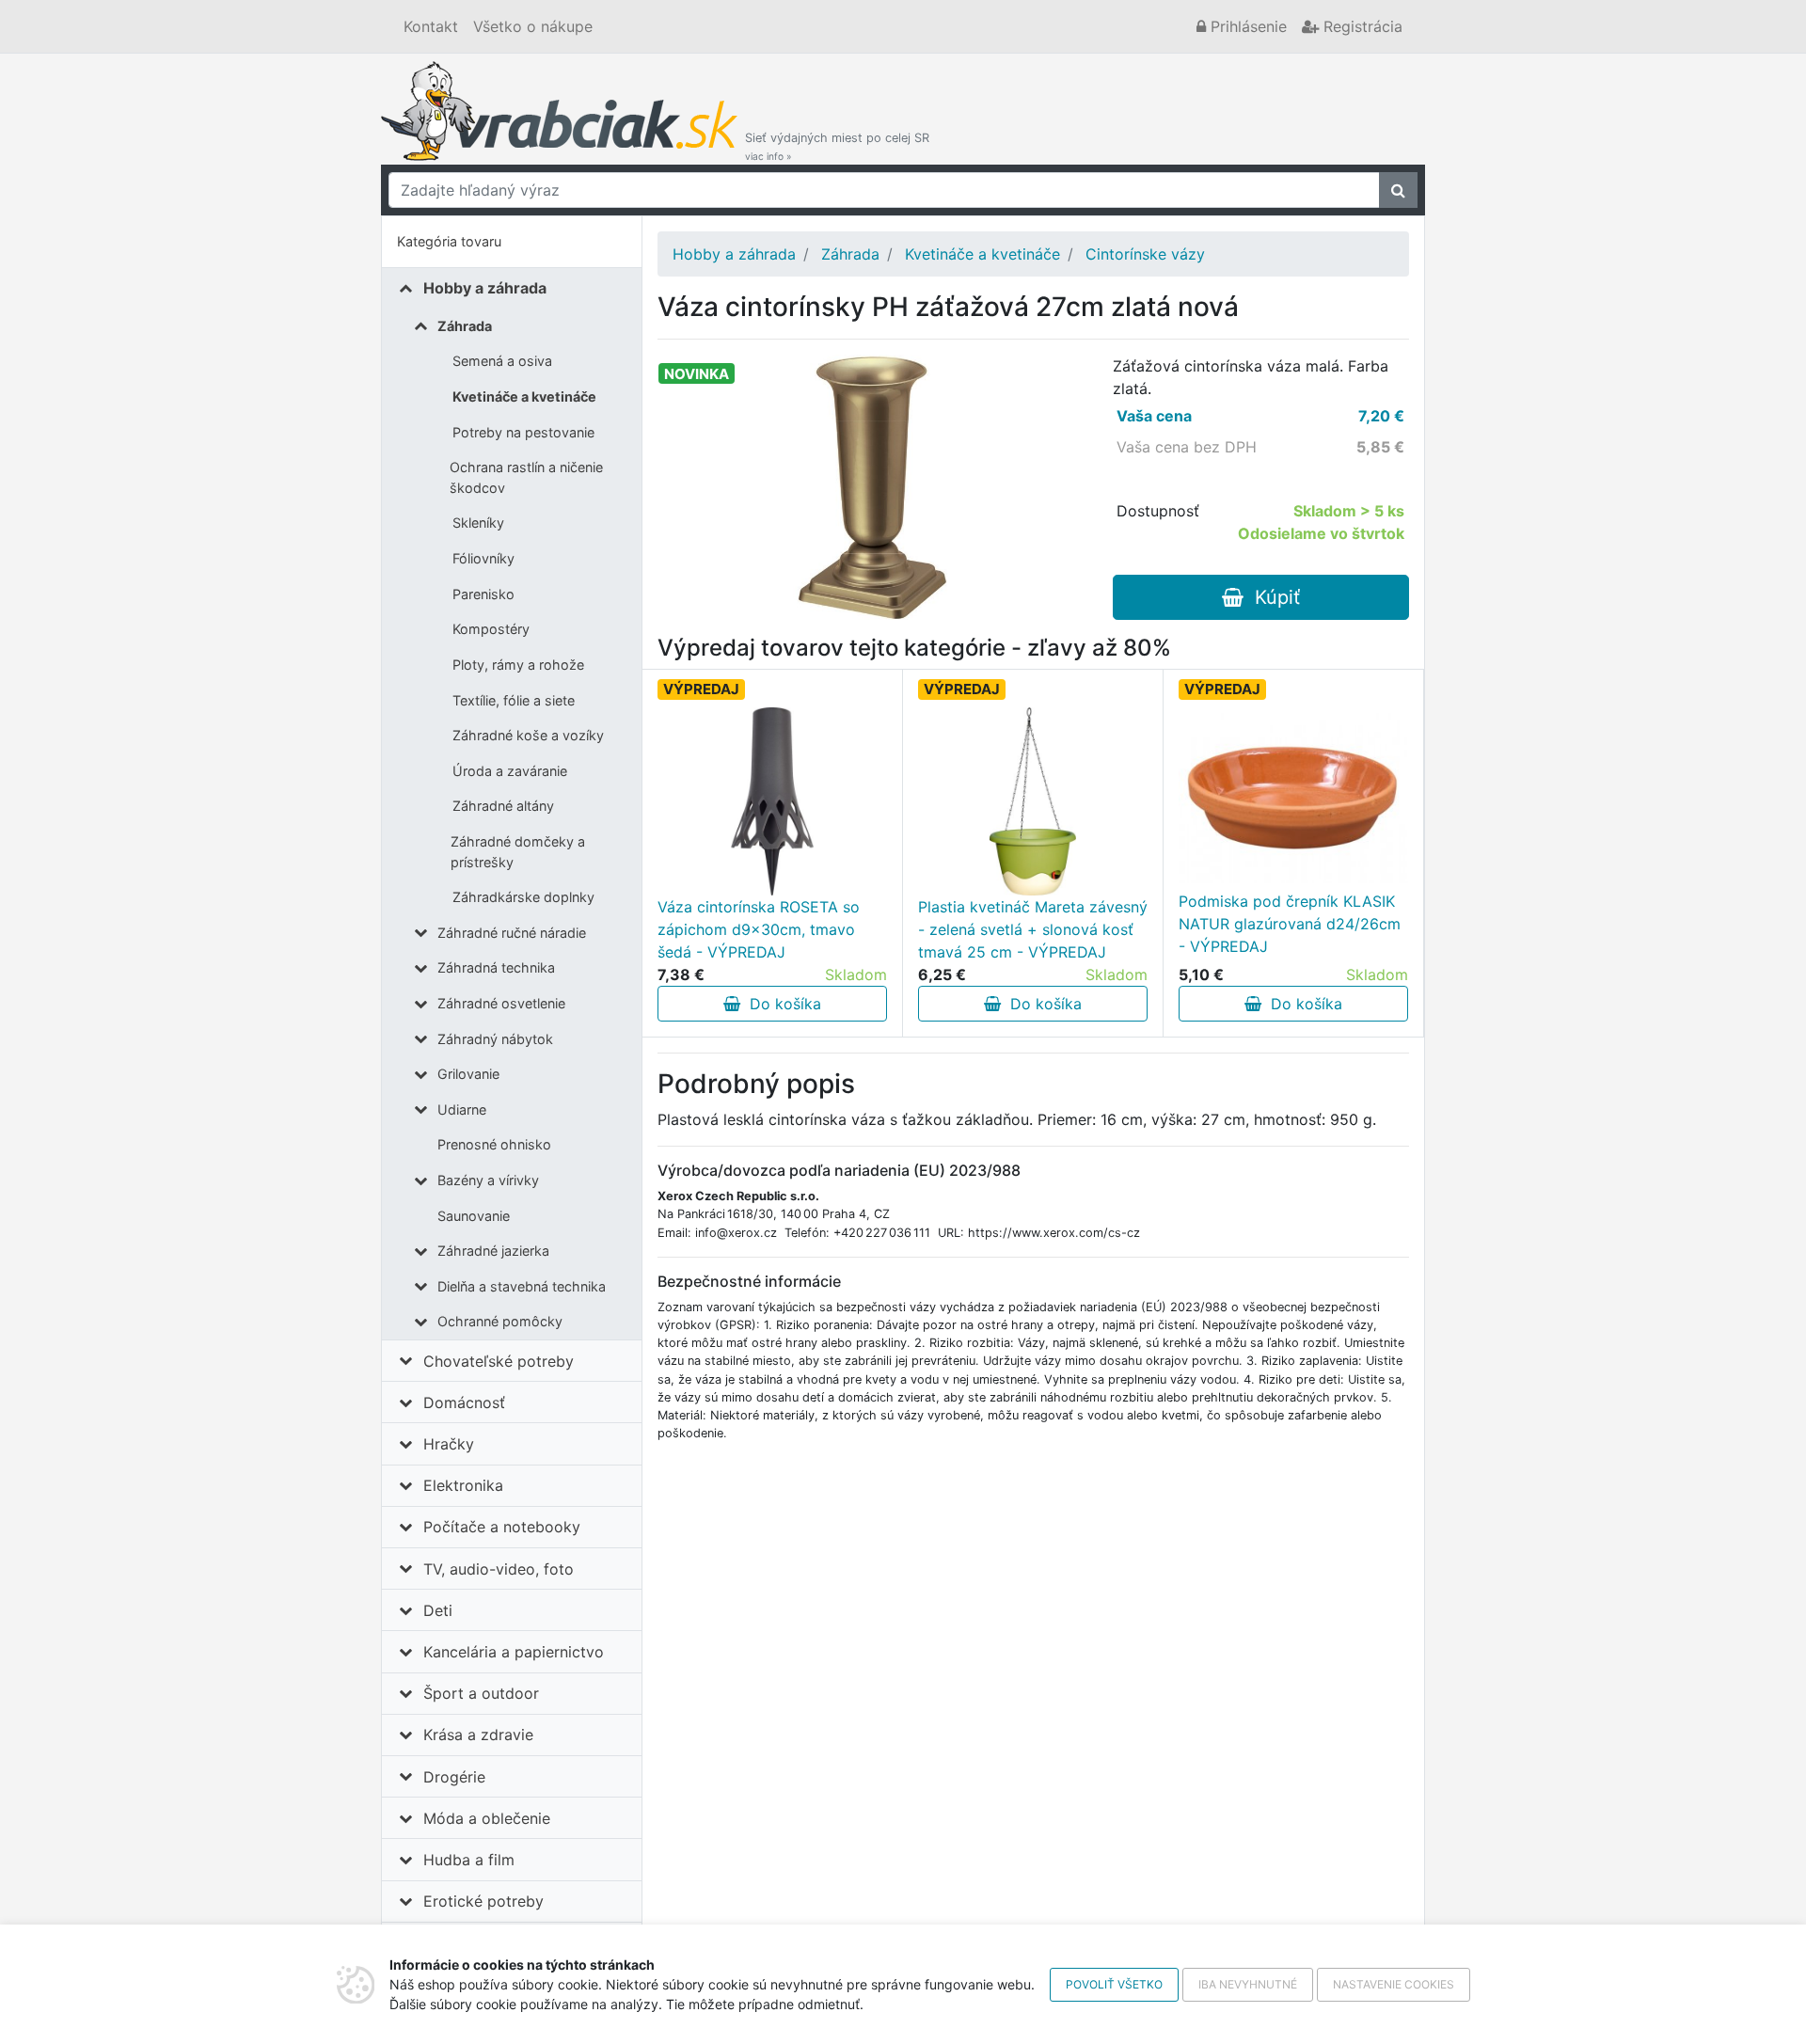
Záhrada (465, 326)
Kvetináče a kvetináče (524, 396)
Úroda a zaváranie (510, 771)
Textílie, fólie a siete (514, 700)
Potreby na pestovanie (523, 432)
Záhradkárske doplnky (523, 897)
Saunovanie (474, 1216)
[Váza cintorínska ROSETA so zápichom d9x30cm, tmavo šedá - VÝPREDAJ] (772, 801)
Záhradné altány (503, 806)
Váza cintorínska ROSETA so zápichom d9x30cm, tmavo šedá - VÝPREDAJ (759, 929)
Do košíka (781, 1004)
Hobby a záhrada (485, 288)
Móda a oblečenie (487, 1818)
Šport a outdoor (481, 1693)
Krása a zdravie (478, 1735)
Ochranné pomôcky (500, 1321)
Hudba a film (469, 1860)
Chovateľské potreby (499, 1361)
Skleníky (478, 523)
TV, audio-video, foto (499, 1569)
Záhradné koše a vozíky (528, 735)
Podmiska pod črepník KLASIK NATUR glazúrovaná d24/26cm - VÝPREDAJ (1290, 924)
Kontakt (431, 26)
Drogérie (454, 1777)
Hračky (449, 1444)
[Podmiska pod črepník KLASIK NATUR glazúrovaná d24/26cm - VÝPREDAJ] (1293, 795)
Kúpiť (1272, 597)
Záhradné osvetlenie (501, 1003)
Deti (438, 1610)
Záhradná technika (496, 967)
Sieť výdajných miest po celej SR (837, 146)
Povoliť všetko (1114, 1984)
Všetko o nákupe (533, 26)
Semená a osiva (502, 361)
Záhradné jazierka (493, 1251)
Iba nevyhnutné (1248, 1984)
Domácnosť (464, 1402)
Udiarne (462, 1109)
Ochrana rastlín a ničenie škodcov (526, 477)
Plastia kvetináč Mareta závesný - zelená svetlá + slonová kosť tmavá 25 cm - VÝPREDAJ (1033, 929)
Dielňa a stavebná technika (522, 1286)
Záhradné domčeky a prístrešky (518, 852)
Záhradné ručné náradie (512, 933)
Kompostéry (491, 629)
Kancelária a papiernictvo (514, 1652)
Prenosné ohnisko (494, 1144)
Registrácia (1361, 26)
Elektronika (463, 1485)
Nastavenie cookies (1394, 1984)
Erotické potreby (483, 1901)
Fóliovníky (483, 558)
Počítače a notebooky (502, 1527)
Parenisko (483, 594)
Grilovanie (468, 1074)
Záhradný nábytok (495, 1039)
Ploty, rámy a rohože (518, 665)
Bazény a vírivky (488, 1180)
